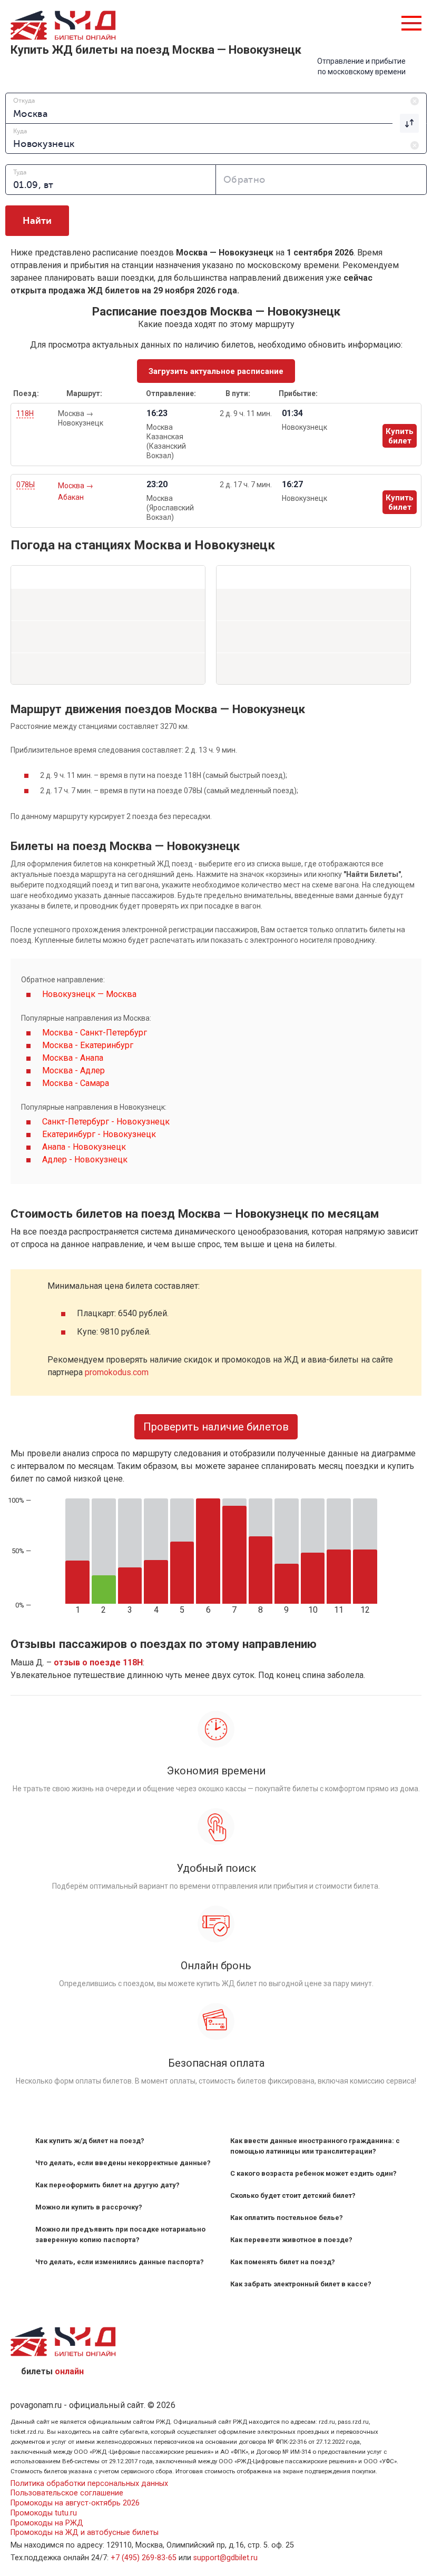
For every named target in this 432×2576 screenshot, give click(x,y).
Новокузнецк (81, 423)
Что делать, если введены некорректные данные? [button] (123, 2163)
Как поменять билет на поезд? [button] (283, 2262)
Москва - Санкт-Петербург (95, 1033)
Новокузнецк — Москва (89, 994)
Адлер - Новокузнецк (85, 1159)
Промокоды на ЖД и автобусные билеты (85, 2533)
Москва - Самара (76, 1083)
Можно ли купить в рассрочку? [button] (89, 2207)
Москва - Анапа (73, 1058)
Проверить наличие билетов (216, 1427)
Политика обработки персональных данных (89, 2484)
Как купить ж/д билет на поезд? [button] (90, 2141)
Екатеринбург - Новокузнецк (99, 1134)
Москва (72, 413)
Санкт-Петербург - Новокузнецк (106, 1122)
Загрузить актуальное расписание (216, 371)
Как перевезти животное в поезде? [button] (291, 2240)
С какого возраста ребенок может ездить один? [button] (313, 2173)
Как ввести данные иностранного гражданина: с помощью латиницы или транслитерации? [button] (315, 2146)
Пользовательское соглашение (67, 2493)
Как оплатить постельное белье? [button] (287, 2218)
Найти (37, 221)
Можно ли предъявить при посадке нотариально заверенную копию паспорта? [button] (120, 2234)
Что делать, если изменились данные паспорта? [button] (120, 2262)
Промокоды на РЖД (47, 2523)
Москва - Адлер (73, 1070)
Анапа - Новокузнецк (84, 1147)
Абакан (71, 497)
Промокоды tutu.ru (44, 2513)
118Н (25, 413)
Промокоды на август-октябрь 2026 (75, 2503)
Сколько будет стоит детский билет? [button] (293, 2195)
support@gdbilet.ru (225, 2558)
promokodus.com (117, 1372)
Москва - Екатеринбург (88, 1045)
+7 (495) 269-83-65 (144, 2558)
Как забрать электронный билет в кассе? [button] (301, 2284)
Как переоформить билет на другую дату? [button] (107, 2185)
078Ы (26, 485)
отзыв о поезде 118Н (98, 1662)
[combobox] (216, 108)
